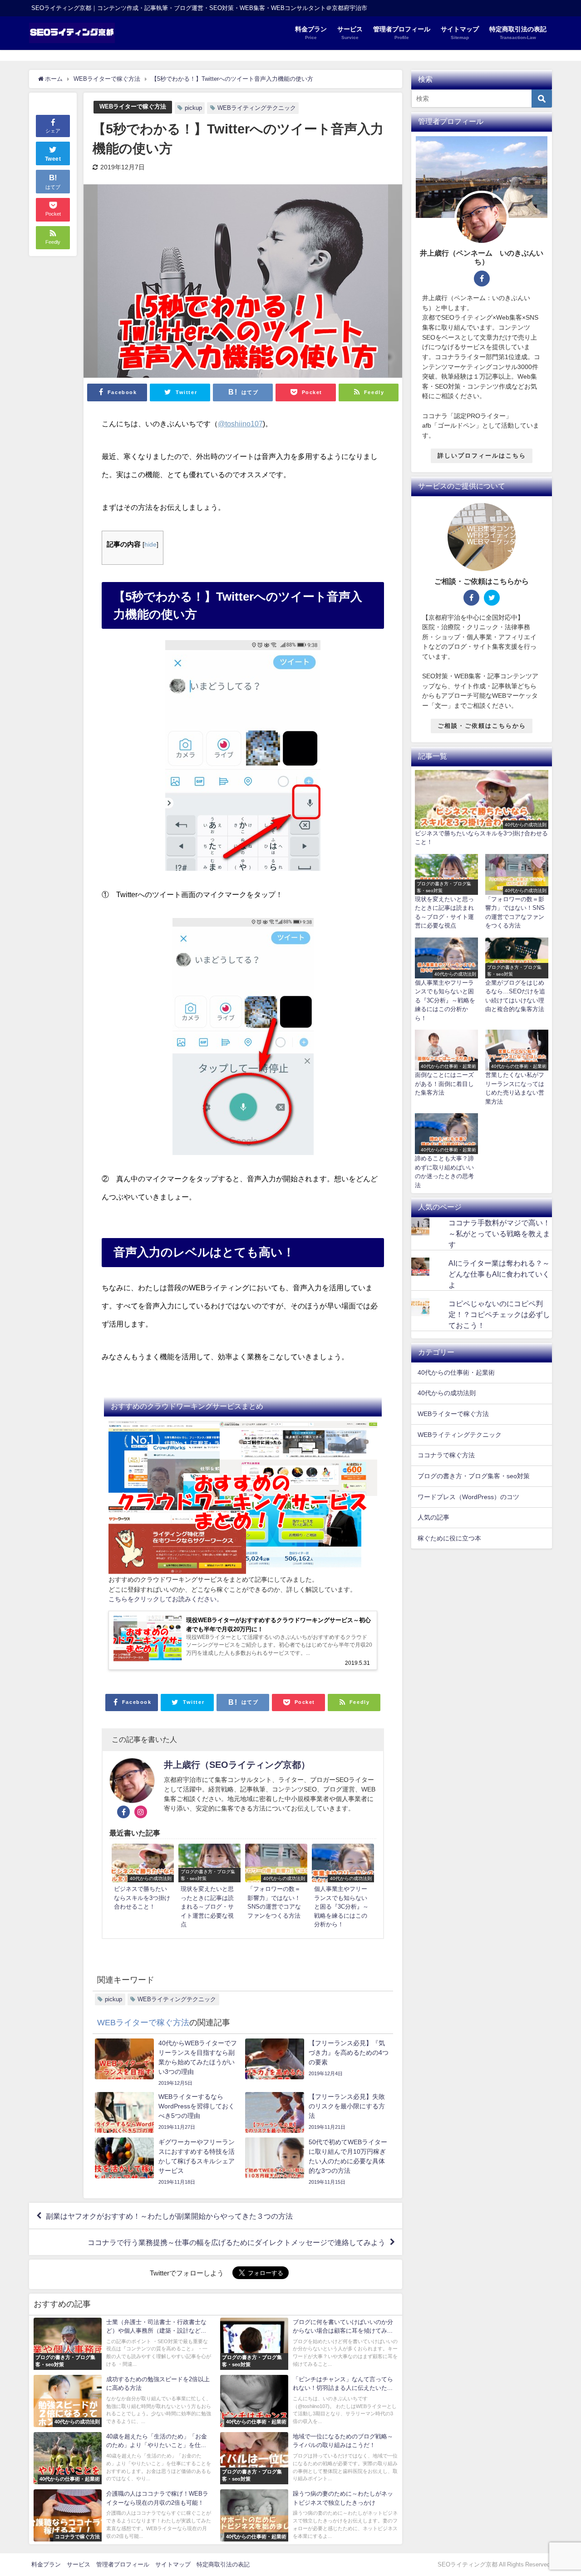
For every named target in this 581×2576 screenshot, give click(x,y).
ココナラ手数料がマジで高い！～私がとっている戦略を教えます (499, 1234)
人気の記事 (433, 1517)
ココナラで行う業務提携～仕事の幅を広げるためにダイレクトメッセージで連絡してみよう (236, 2242)
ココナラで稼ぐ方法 (446, 1455)
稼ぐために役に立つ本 (449, 1538)
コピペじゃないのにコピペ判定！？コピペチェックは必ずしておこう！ (499, 1314)
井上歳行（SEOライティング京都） (237, 1765)
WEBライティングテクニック (257, 108)
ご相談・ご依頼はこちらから (482, 726)
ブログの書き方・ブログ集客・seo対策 (474, 1476)
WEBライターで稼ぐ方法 (133, 106)
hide (150, 544)
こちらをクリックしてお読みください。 (166, 1599)
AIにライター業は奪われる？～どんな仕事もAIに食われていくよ (499, 1274)
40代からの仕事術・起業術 (456, 1372)
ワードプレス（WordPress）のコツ (468, 1497)
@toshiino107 (240, 424)
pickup (193, 108)
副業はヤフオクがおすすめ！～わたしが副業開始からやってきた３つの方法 (169, 2216)
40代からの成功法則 (447, 1393)
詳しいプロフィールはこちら (482, 456)
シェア (53, 131)
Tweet (53, 159)
